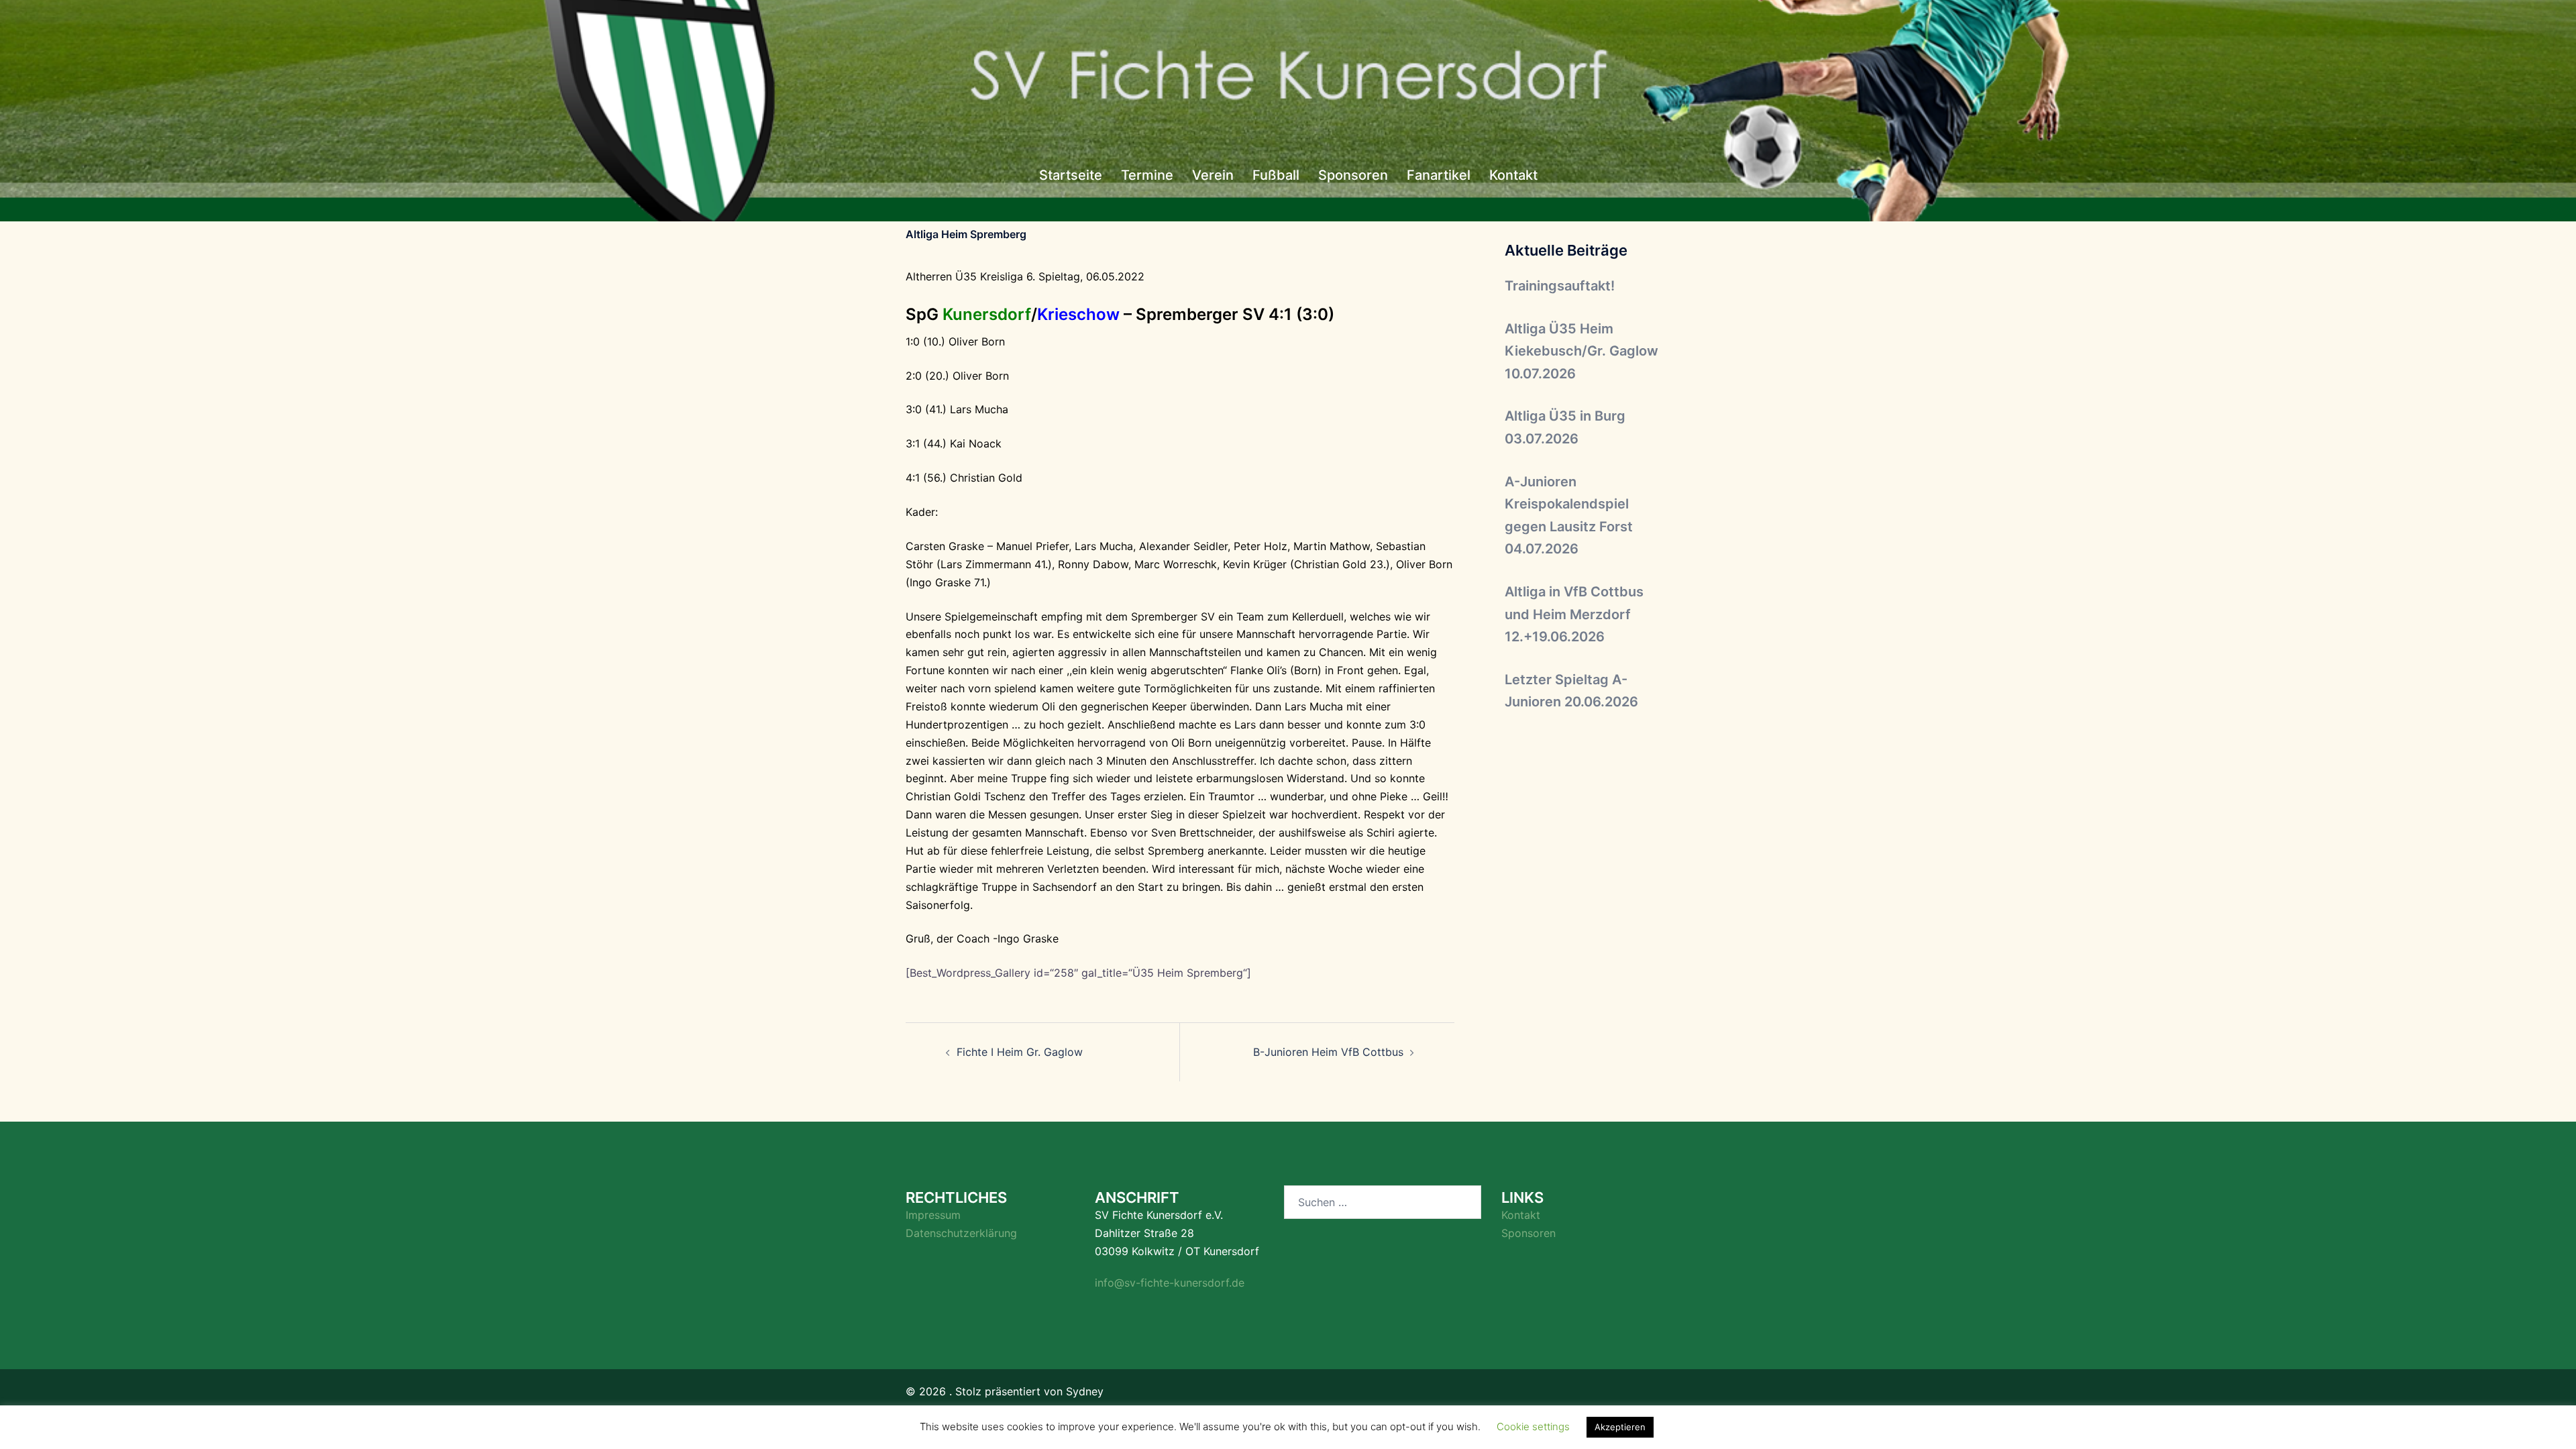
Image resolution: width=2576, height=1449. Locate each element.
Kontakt (1513, 175)
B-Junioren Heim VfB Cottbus (1328, 1052)
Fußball (1276, 175)
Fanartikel (1439, 175)
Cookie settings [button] (1533, 1427)
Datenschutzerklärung (961, 1233)
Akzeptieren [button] (1620, 1427)
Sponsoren (1353, 175)
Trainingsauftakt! (1560, 286)
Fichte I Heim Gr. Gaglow (1020, 1052)
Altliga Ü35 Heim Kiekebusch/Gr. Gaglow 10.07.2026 (1581, 351)
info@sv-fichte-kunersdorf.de (1170, 1283)
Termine (1147, 175)
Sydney (1085, 1391)
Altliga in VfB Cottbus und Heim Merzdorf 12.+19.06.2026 (1574, 614)
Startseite (1071, 175)
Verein (1213, 175)
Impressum (933, 1215)
